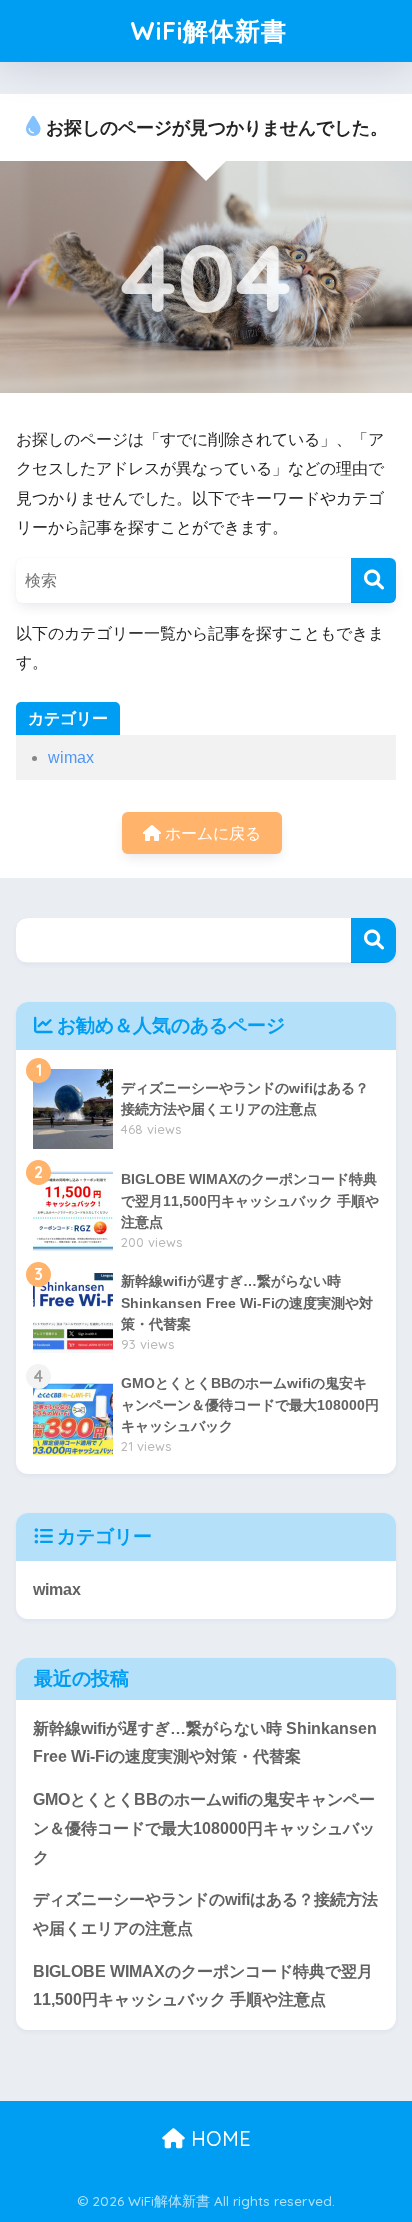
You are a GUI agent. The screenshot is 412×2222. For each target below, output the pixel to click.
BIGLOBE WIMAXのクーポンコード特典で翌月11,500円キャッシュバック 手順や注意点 (203, 1986)
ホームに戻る (211, 833)
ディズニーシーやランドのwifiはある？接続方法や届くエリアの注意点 (205, 1914)
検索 (373, 940)
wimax (71, 757)
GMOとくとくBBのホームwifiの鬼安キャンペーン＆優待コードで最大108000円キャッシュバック (204, 1828)
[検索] (373, 580)
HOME (218, 2138)
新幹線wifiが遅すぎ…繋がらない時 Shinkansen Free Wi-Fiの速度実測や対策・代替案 (205, 1743)
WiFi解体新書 (208, 30)
